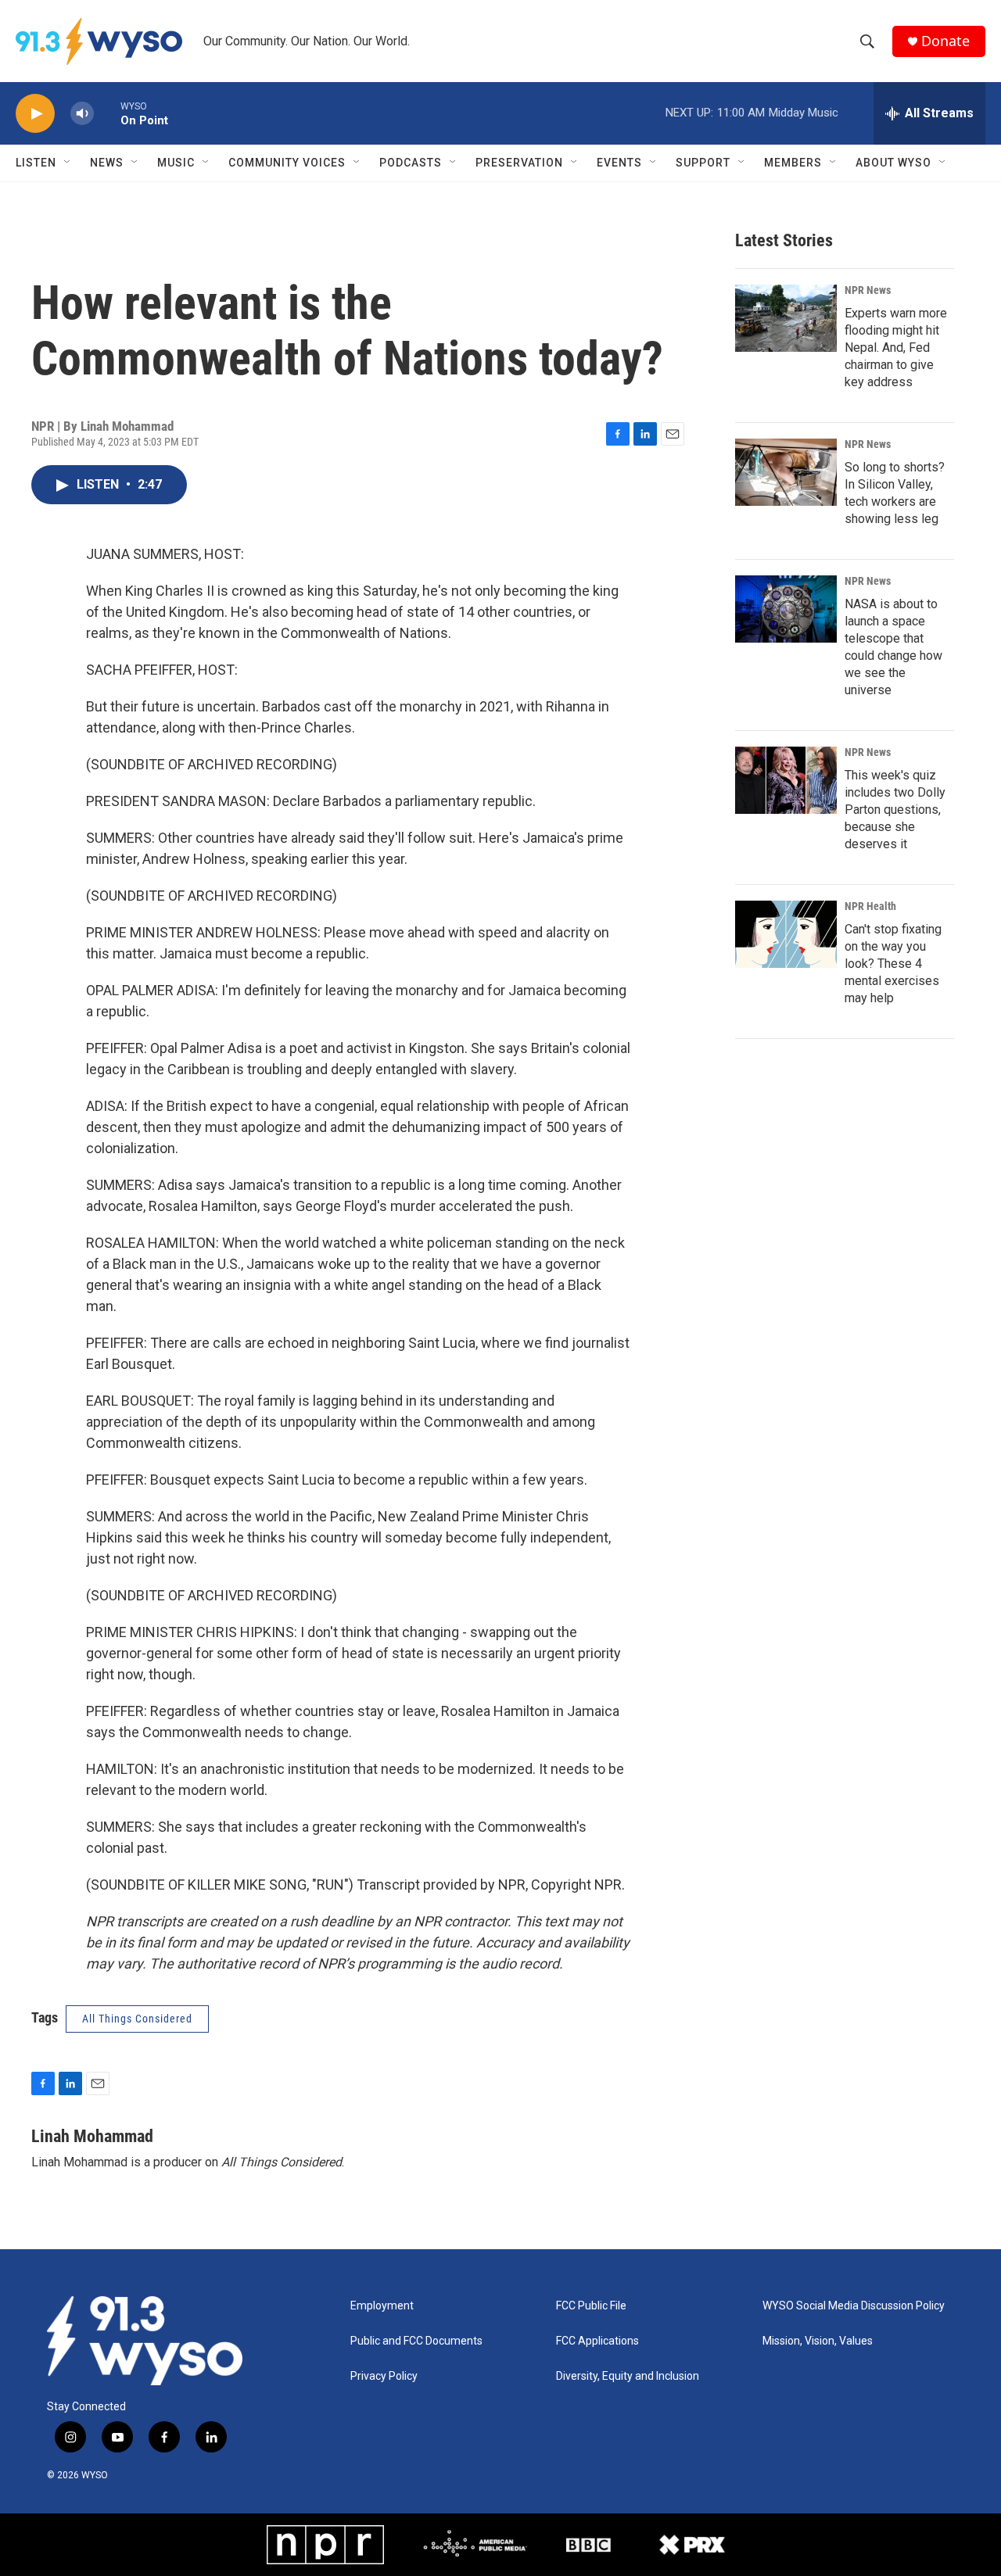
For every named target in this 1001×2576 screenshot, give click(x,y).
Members (793, 163)
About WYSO (893, 163)
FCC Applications (597, 2341)
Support (703, 163)
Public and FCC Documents (416, 2341)
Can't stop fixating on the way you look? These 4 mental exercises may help (893, 964)
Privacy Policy (384, 2376)
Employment (382, 2306)
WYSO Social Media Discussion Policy (854, 2306)
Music (176, 163)
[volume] (82, 114)
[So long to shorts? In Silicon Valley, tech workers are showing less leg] (786, 472)
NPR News (868, 290)
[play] (35, 114)
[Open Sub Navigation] (68, 163)
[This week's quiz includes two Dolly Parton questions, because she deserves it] (786, 780)
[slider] (107, 113)
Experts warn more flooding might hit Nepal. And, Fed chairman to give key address (896, 348)
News (107, 163)
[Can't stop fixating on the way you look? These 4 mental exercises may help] (786, 934)
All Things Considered (137, 2019)
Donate (945, 41)
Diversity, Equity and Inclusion (628, 2376)
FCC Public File (591, 2306)
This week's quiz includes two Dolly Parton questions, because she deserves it (895, 810)
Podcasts (411, 163)
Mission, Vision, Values (818, 2341)
